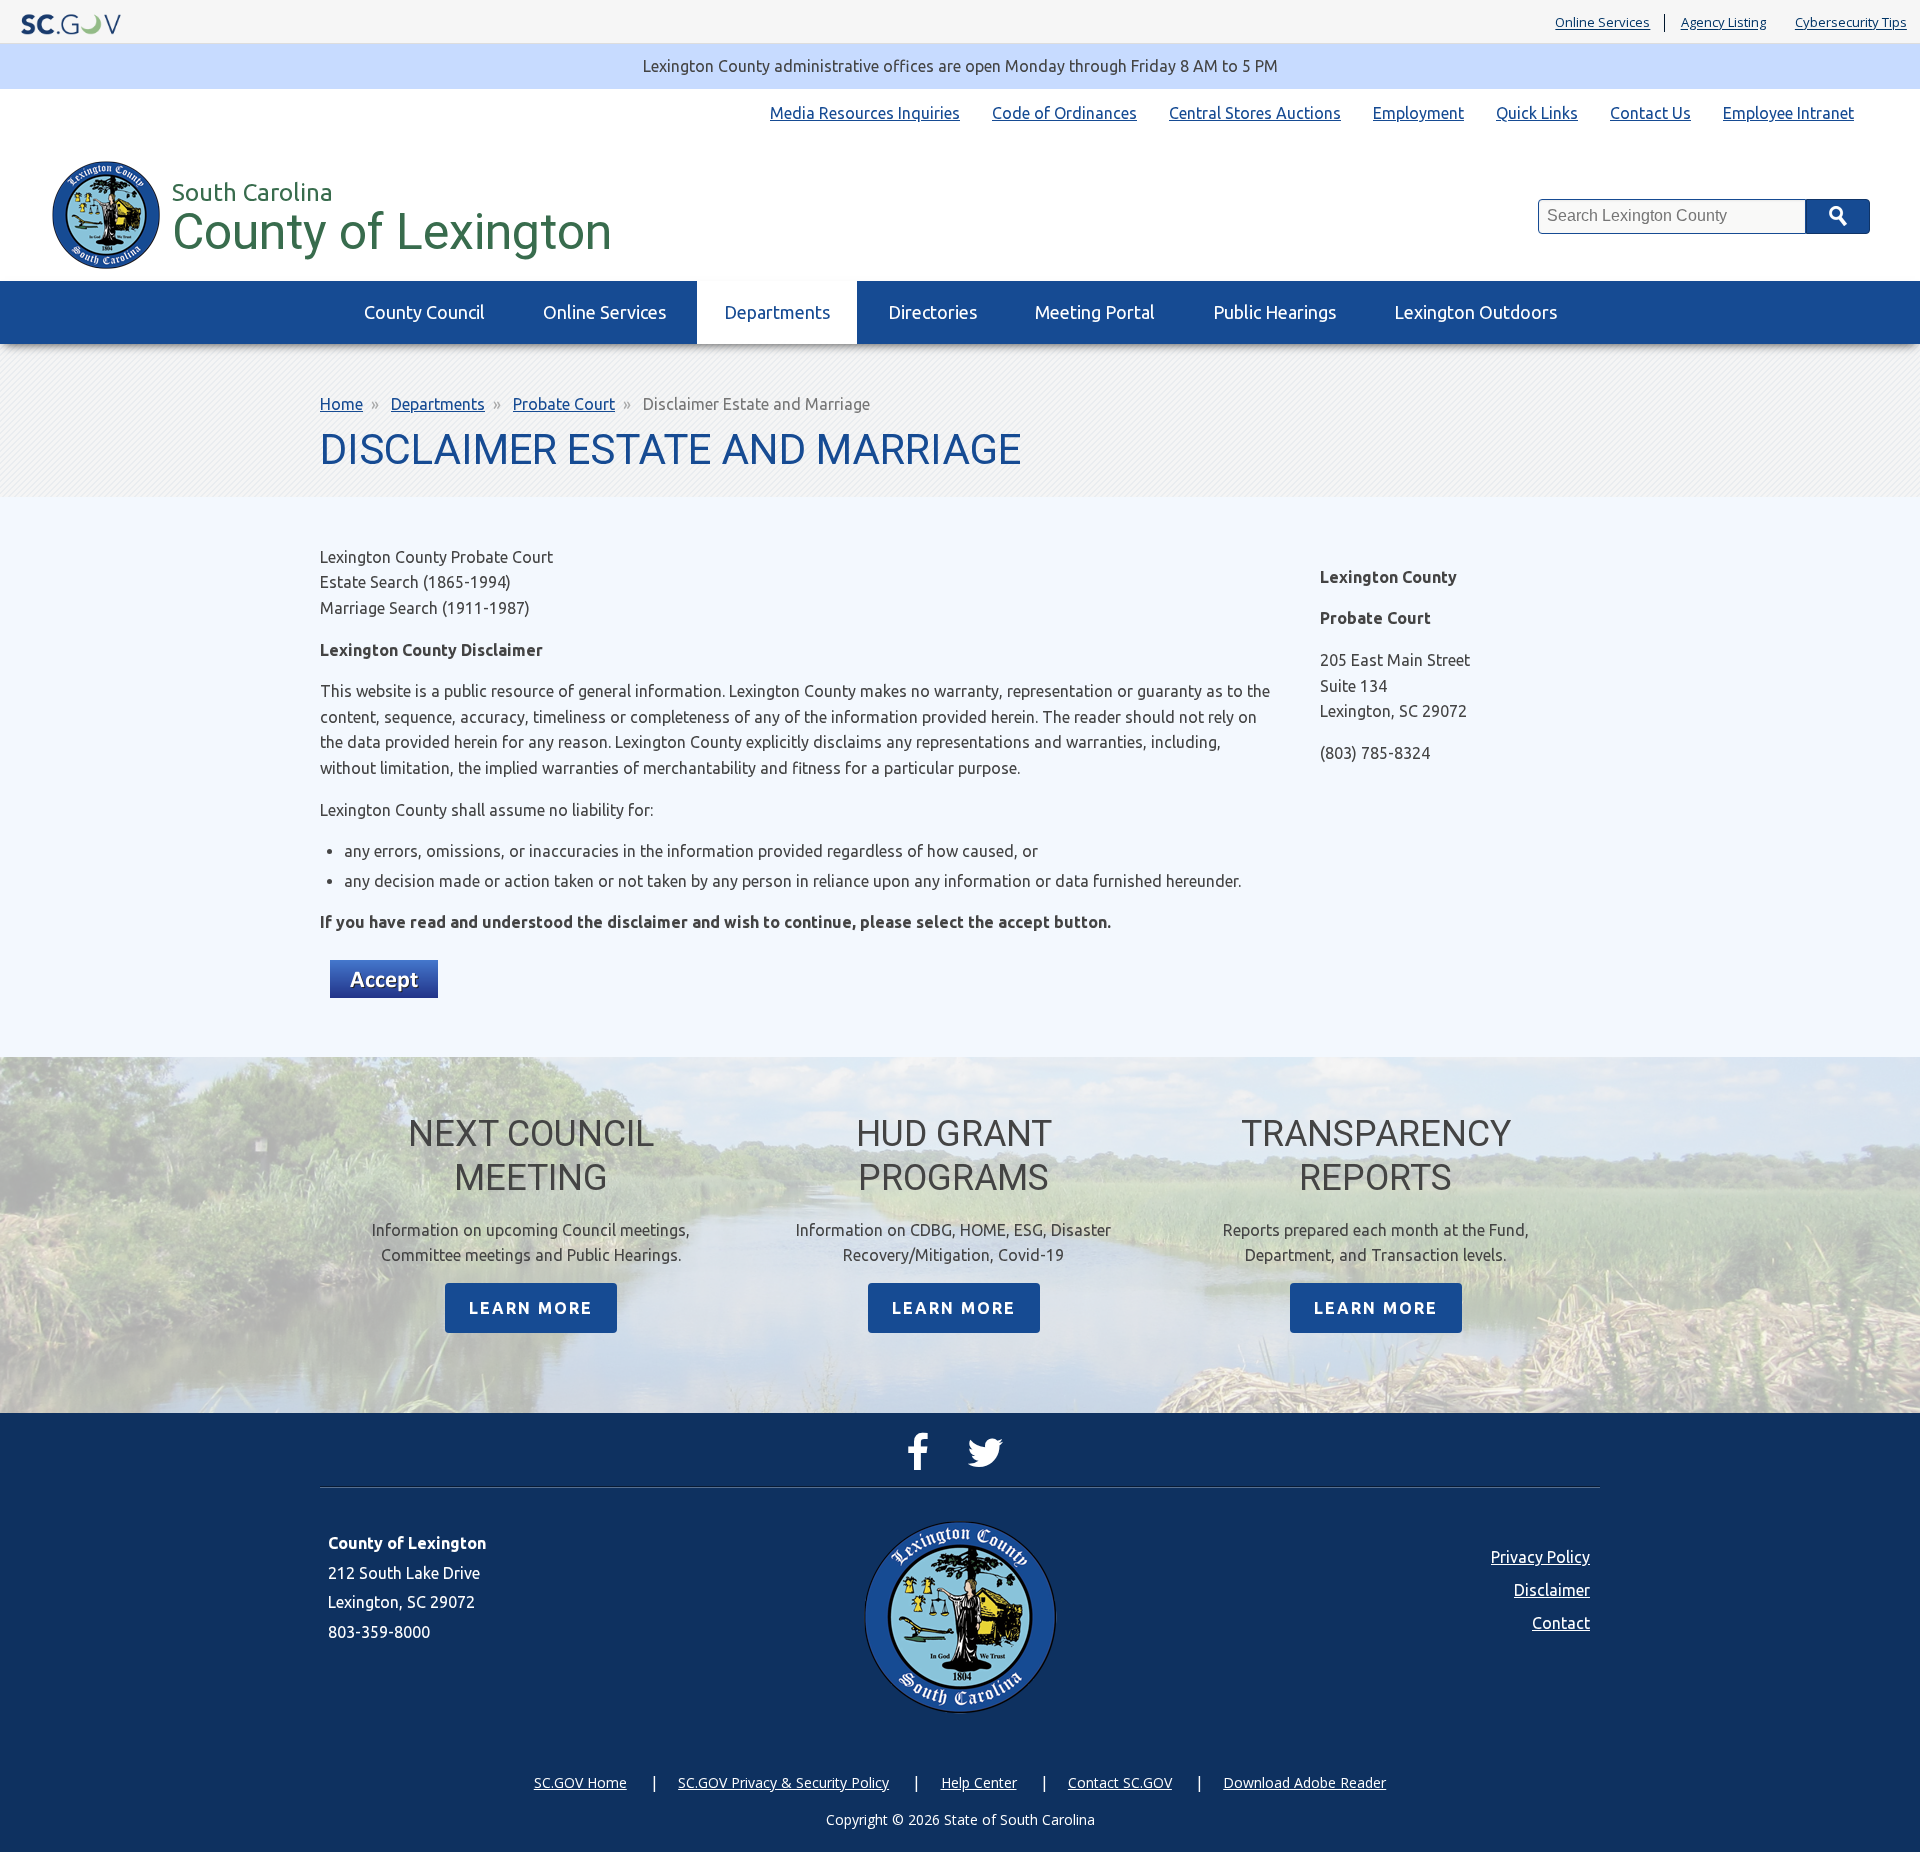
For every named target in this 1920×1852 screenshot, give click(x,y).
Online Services (1602, 23)
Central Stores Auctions (1255, 113)
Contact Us (1650, 113)
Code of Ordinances (1064, 113)
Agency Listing (1723, 23)
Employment (1418, 113)
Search (1838, 216)
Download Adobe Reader (1304, 1782)
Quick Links (1537, 113)
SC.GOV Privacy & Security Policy (783, 1782)
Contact (1561, 1623)
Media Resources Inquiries (865, 113)
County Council (424, 312)
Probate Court (564, 404)
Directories (932, 312)
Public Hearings (1274, 312)
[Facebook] (922, 1461)
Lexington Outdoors (1475, 312)
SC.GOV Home (580, 1782)
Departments (777, 312)
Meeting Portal (1095, 312)
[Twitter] (990, 1461)
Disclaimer (1552, 1590)
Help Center (979, 1782)
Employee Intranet (1788, 113)
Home (341, 404)
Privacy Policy (1540, 1557)
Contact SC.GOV (1120, 1782)
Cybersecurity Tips (1851, 23)
